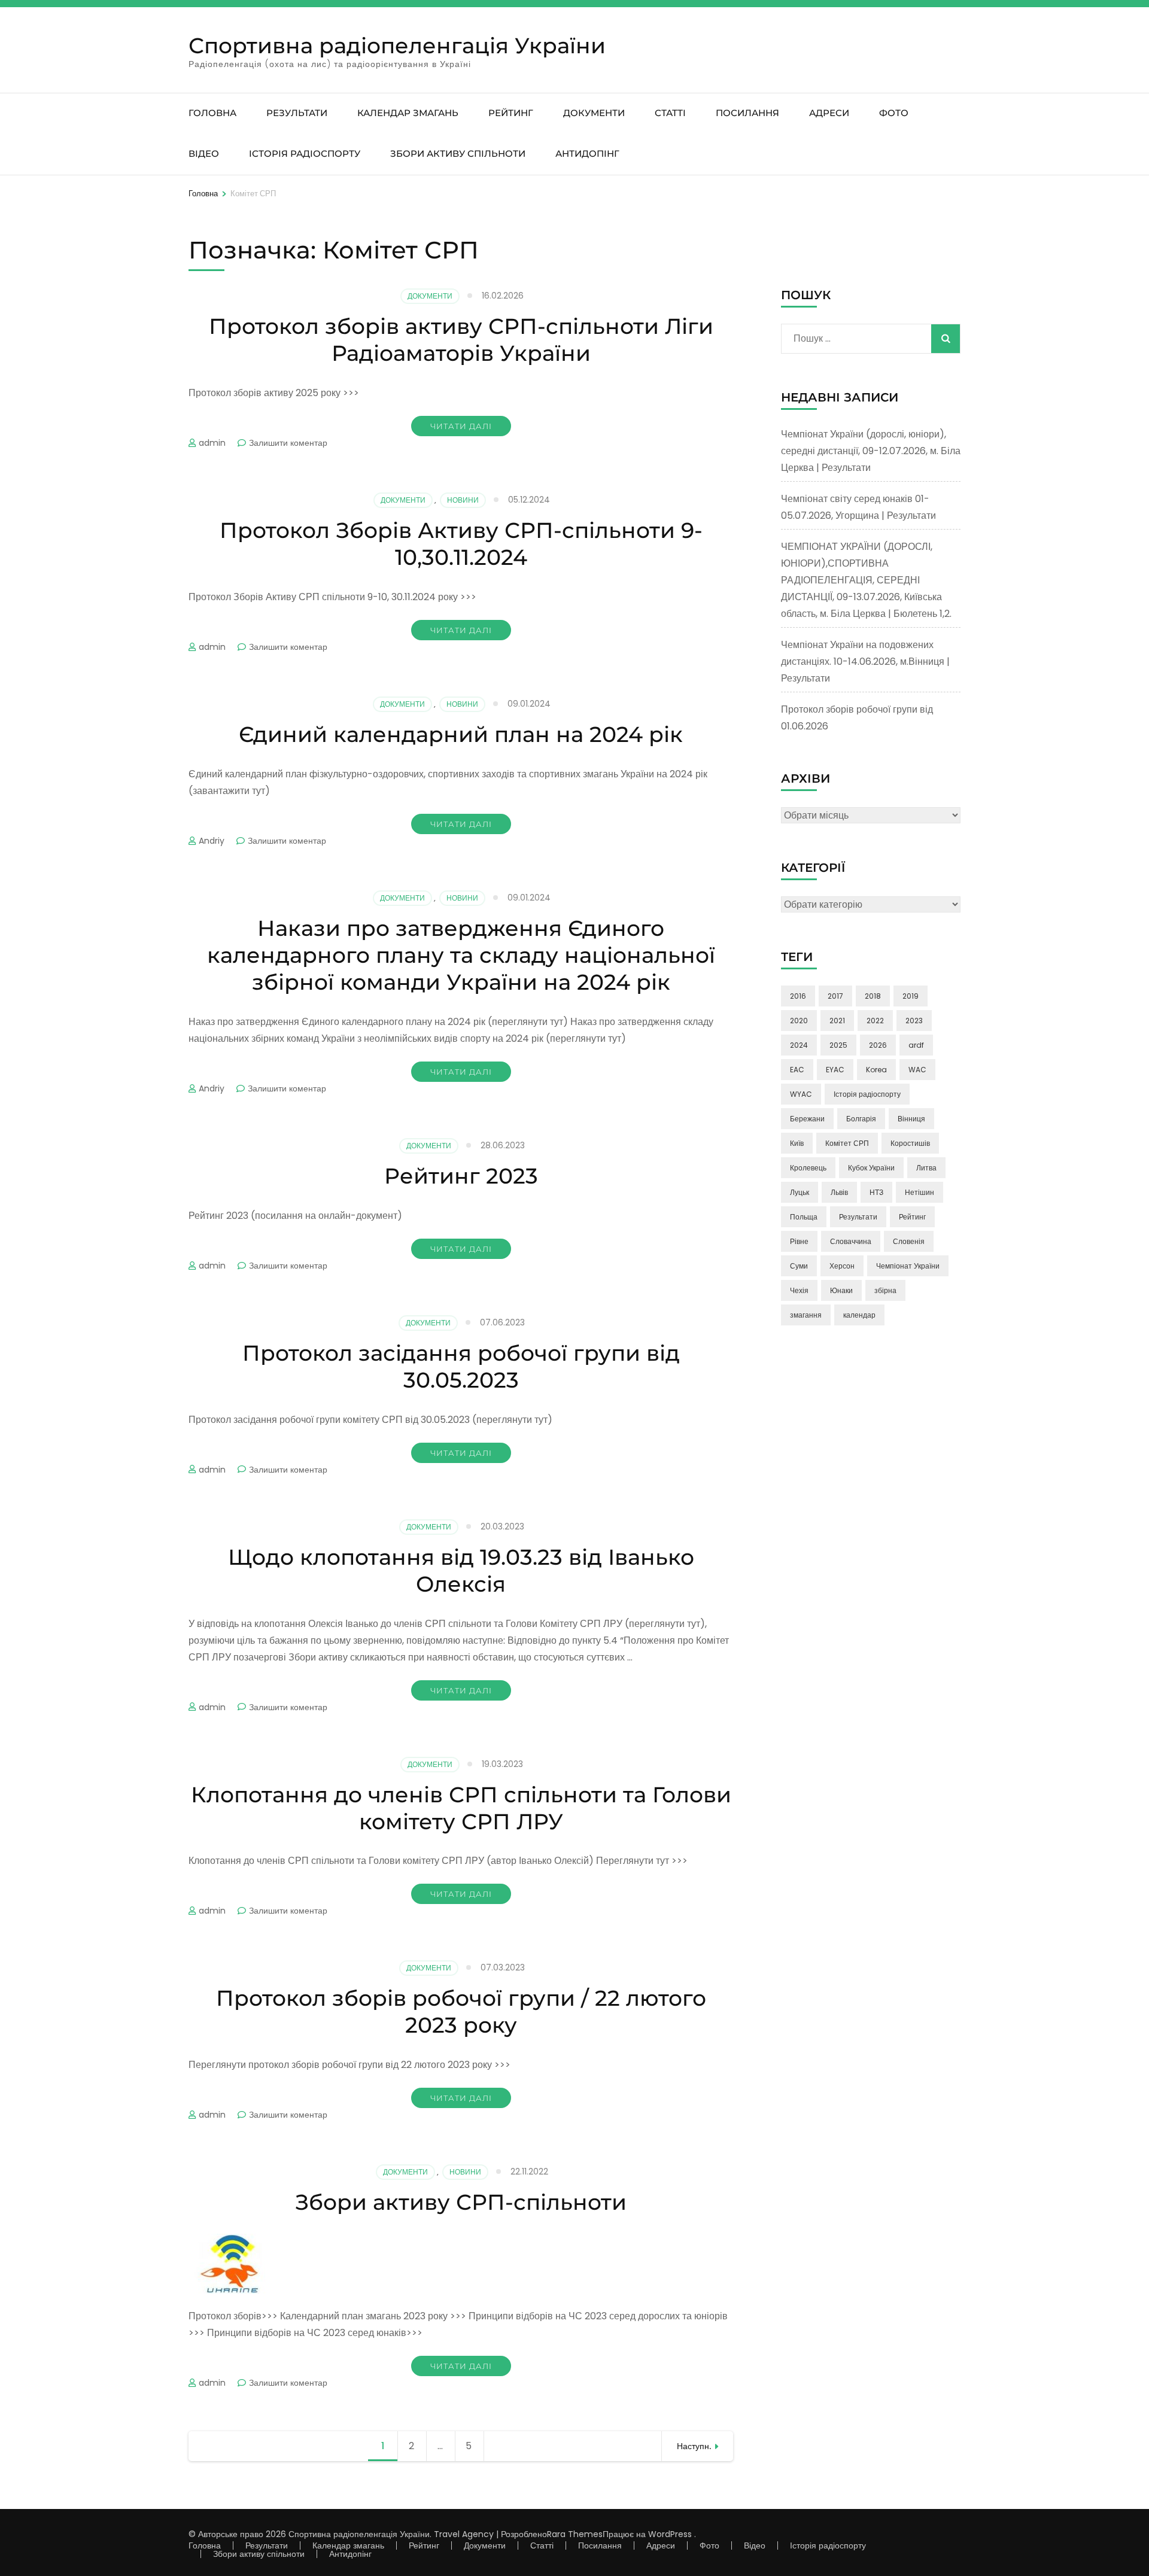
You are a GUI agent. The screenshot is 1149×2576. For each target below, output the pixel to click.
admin (212, 443)
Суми (799, 1266)
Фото (894, 113)
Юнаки (841, 1290)
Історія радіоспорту (305, 153)
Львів (839, 1192)
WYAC (801, 1094)
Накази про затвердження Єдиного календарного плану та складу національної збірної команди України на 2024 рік (461, 955)
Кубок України (871, 1168)
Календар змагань (408, 113)
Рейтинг (511, 113)
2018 (873, 996)
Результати (297, 113)
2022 (875, 1021)
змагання (806, 1315)
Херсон (842, 1266)
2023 (914, 1021)
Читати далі (461, 426)
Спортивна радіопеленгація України (397, 45)
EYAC (835, 1070)
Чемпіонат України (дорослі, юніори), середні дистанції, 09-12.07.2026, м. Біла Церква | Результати (871, 451)
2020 (799, 1021)
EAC (797, 1070)
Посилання (747, 113)
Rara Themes (575, 2534)
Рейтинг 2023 (461, 1176)
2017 (835, 996)
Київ (797, 1143)
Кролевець (808, 1168)
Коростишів (910, 1143)
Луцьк (800, 1192)
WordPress (670, 2534)
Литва (926, 1168)
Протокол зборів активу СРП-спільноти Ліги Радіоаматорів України (461, 340)
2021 (837, 1021)
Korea (876, 1070)
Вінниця (911, 1119)
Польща (804, 1217)
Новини (463, 500)
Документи (594, 113)
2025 (838, 1045)
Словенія (909, 1241)
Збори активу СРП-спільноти (461, 2202)
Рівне (799, 1241)
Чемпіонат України (908, 1266)
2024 (799, 1045)
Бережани (807, 1119)
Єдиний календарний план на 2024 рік (461, 734)
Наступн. (694, 2446)
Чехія (799, 1290)
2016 (798, 996)
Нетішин (919, 1192)
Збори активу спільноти (458, 153)
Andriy (212, 841)
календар (859, 1315)
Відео (204, 153)
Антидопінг (587, 153)
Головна (212, 113)
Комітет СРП (847, 1143)
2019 (911, 996)
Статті (670, 113)
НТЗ (876, 1192)
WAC (917, 1070)
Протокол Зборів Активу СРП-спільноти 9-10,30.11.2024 (461, 544)
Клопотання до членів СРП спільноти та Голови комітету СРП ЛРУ (461, 1808)
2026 (878, 1045)
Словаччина (851, 1241)
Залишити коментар (288, 443)
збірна (885, 1290)
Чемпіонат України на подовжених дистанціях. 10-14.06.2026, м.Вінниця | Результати (865, 662)
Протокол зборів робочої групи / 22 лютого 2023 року (461, 2011)
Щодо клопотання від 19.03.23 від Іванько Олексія (461, 1570)
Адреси (829, 113)
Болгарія (861, 1119)
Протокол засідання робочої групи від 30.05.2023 (461, 1366)
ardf (916, 1045)
